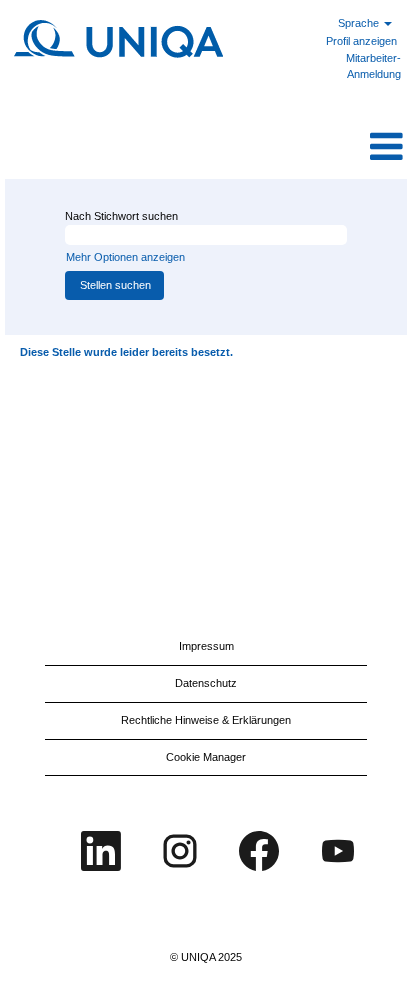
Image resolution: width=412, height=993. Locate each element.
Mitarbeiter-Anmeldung (373, 66)
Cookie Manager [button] (206, 757)
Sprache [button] (360, 23)
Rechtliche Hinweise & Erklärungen (206, 720)
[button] (274, 147)
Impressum (206, 646)
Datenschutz (206, 683)
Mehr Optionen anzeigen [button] (125, 257)
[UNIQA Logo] (120, 38)
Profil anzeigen (361, 41)
